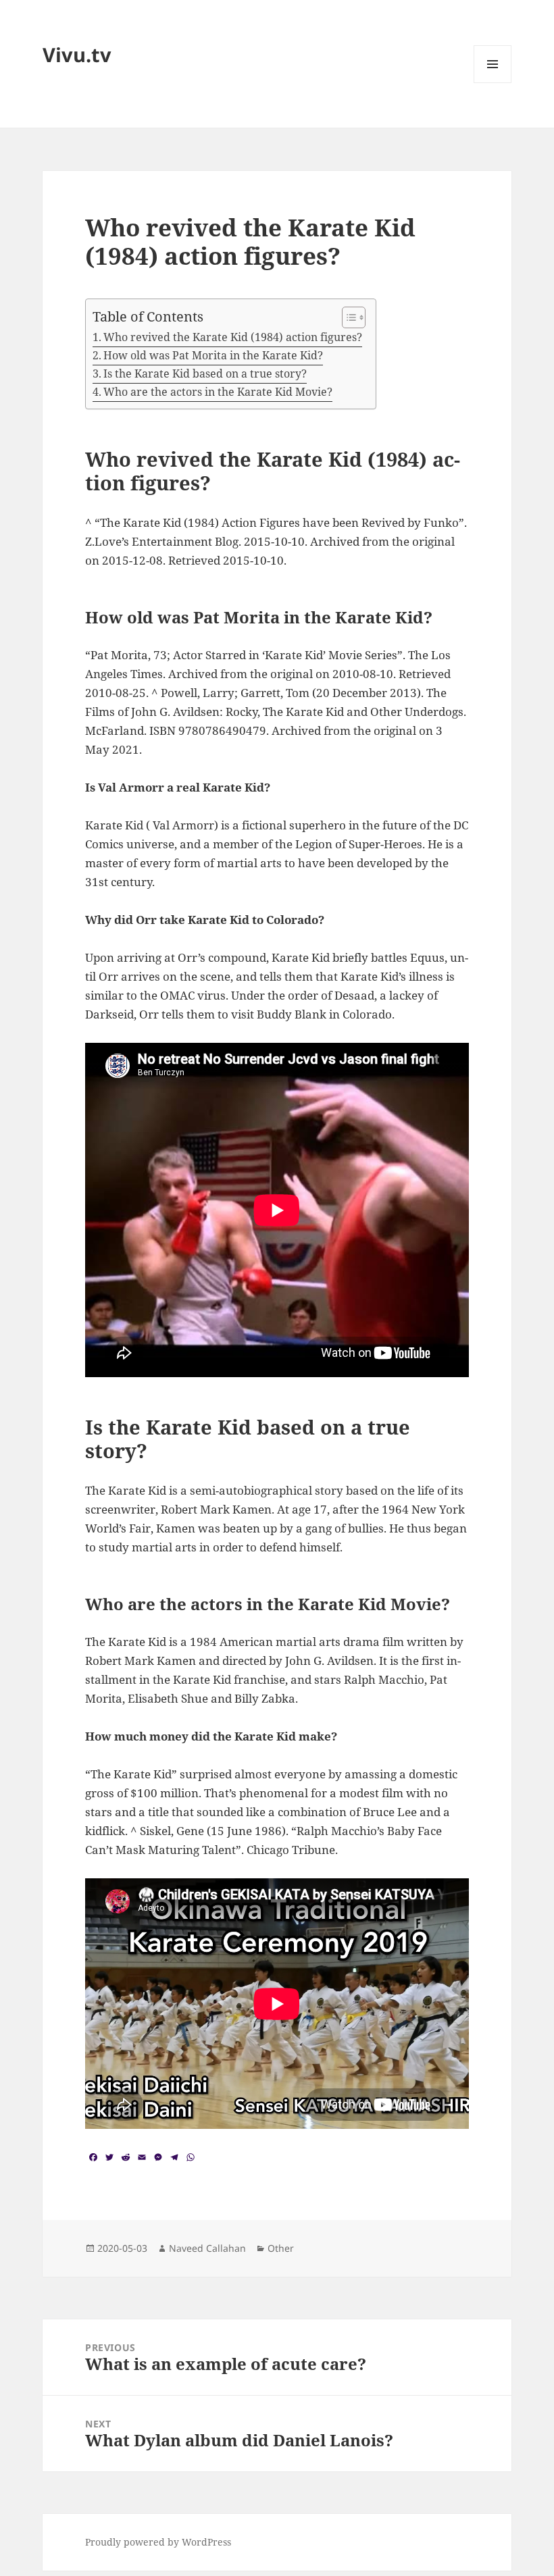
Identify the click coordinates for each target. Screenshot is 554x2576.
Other (281, 2248)
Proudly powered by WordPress (158, 2542)
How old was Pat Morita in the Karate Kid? (213, 355)
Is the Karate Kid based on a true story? (205, 373)
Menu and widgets (493, 83)
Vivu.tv (77, 54)
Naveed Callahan (207, 2248)
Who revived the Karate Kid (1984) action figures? (233, 337)
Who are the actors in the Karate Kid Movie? (218, 392)
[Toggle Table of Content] (347, 317)
